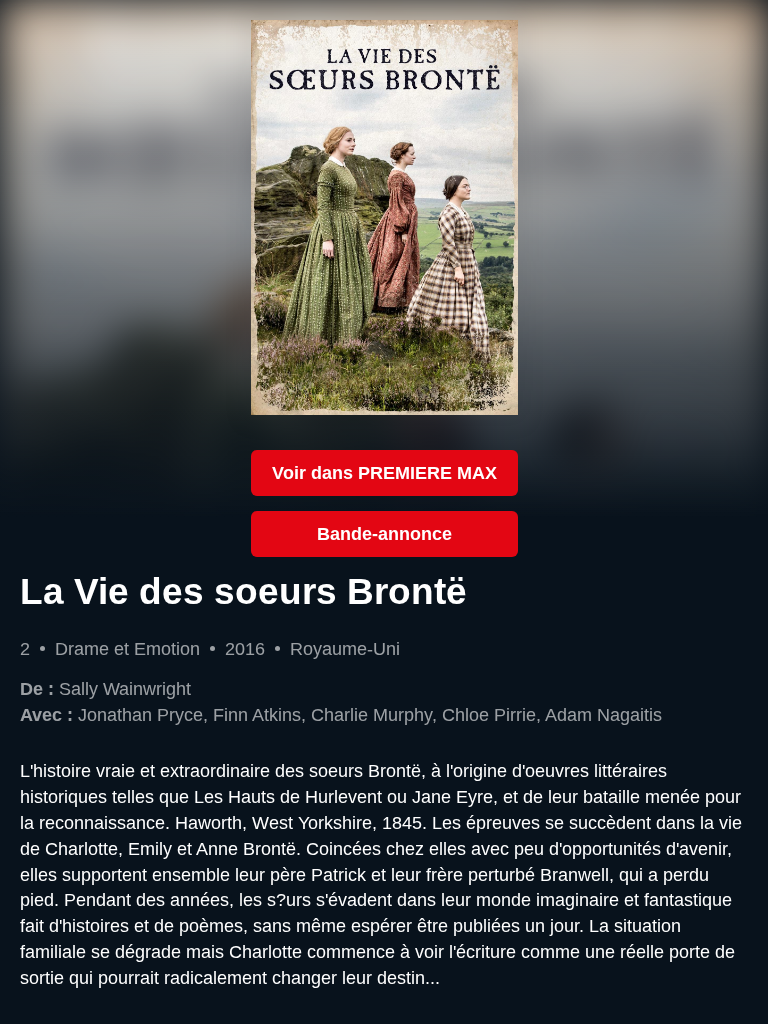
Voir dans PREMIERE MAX (384, 472)
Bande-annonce (384, 533)
